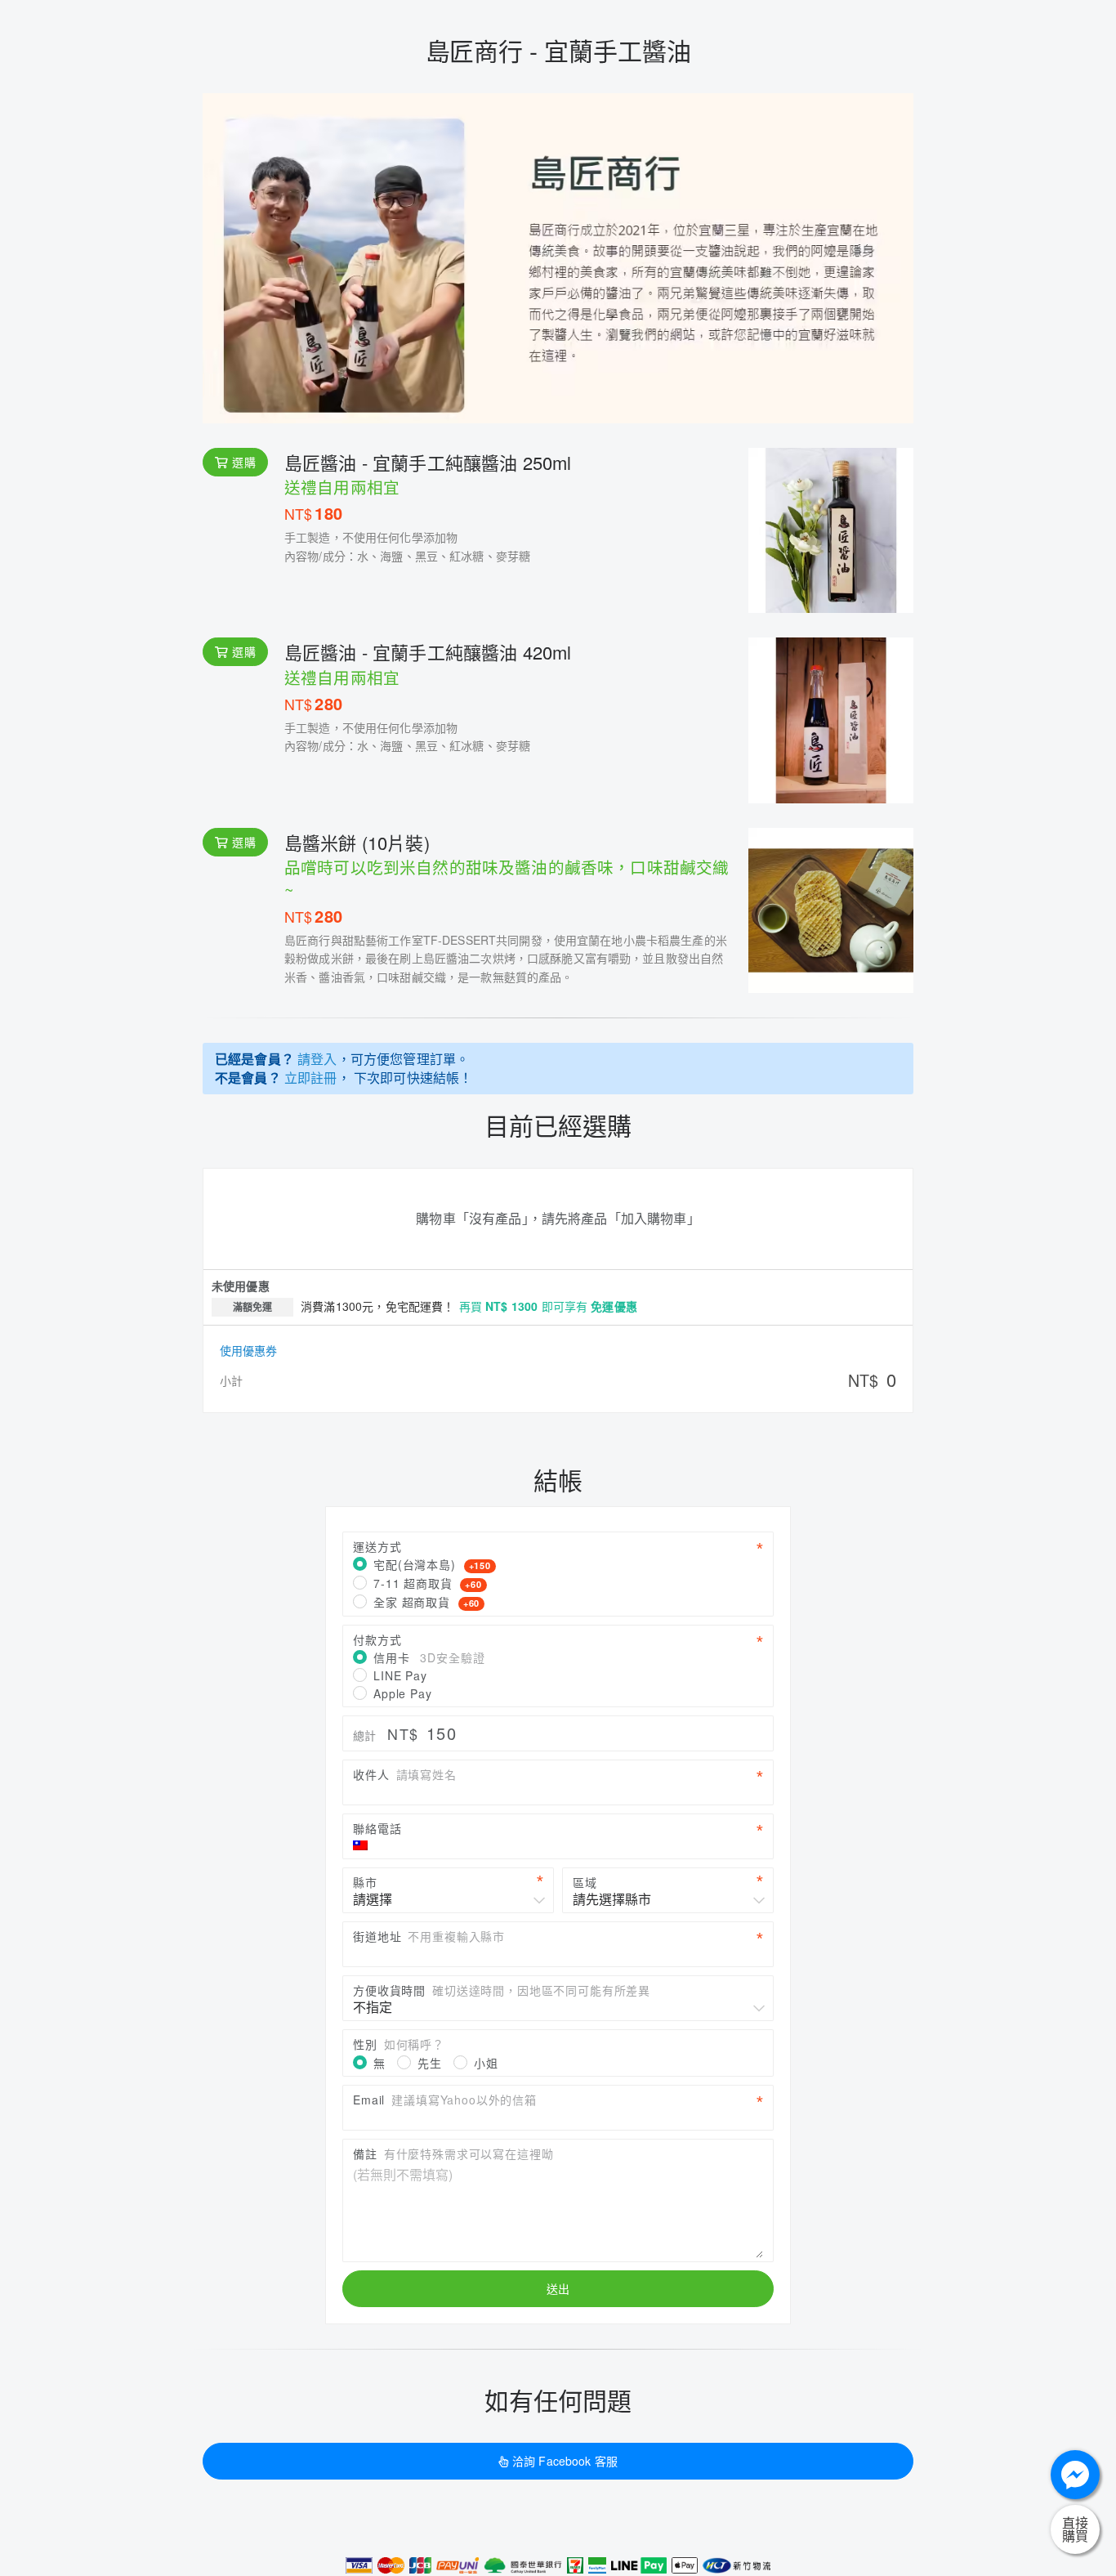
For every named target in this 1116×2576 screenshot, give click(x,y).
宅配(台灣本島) (432, 1564)
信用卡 (429, 1657)
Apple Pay (403, 1693)
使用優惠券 (248, 1350)
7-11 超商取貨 (428, 1583)
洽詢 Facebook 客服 (565, 2461)
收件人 (405, 1774)
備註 (453, 2153)
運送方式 (377, 1546)
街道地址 (429, 1936)
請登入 (317, 1059)
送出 (558, 2288)
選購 (243, 462)
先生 (430, 2063)
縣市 (365, 1882)
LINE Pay (400, 1675)
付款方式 (377, 1639)
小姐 (486, 2063)
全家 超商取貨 (426, 1602)
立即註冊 (311, 1078)
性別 (399, 2044)
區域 (585, 1882)
